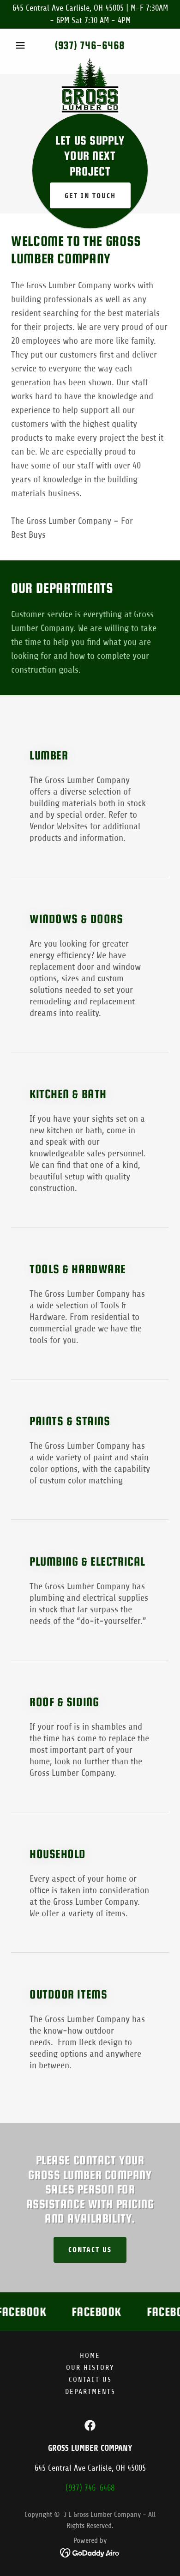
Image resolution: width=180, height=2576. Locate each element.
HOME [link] (90, 2356)
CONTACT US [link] (90, 2380)
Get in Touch (90, 196)
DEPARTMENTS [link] (90, 2392)
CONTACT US (90, 2250)
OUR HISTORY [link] (90, 2368)
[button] (23, 45)
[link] (90, 62)
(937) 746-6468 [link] (90, 45)
